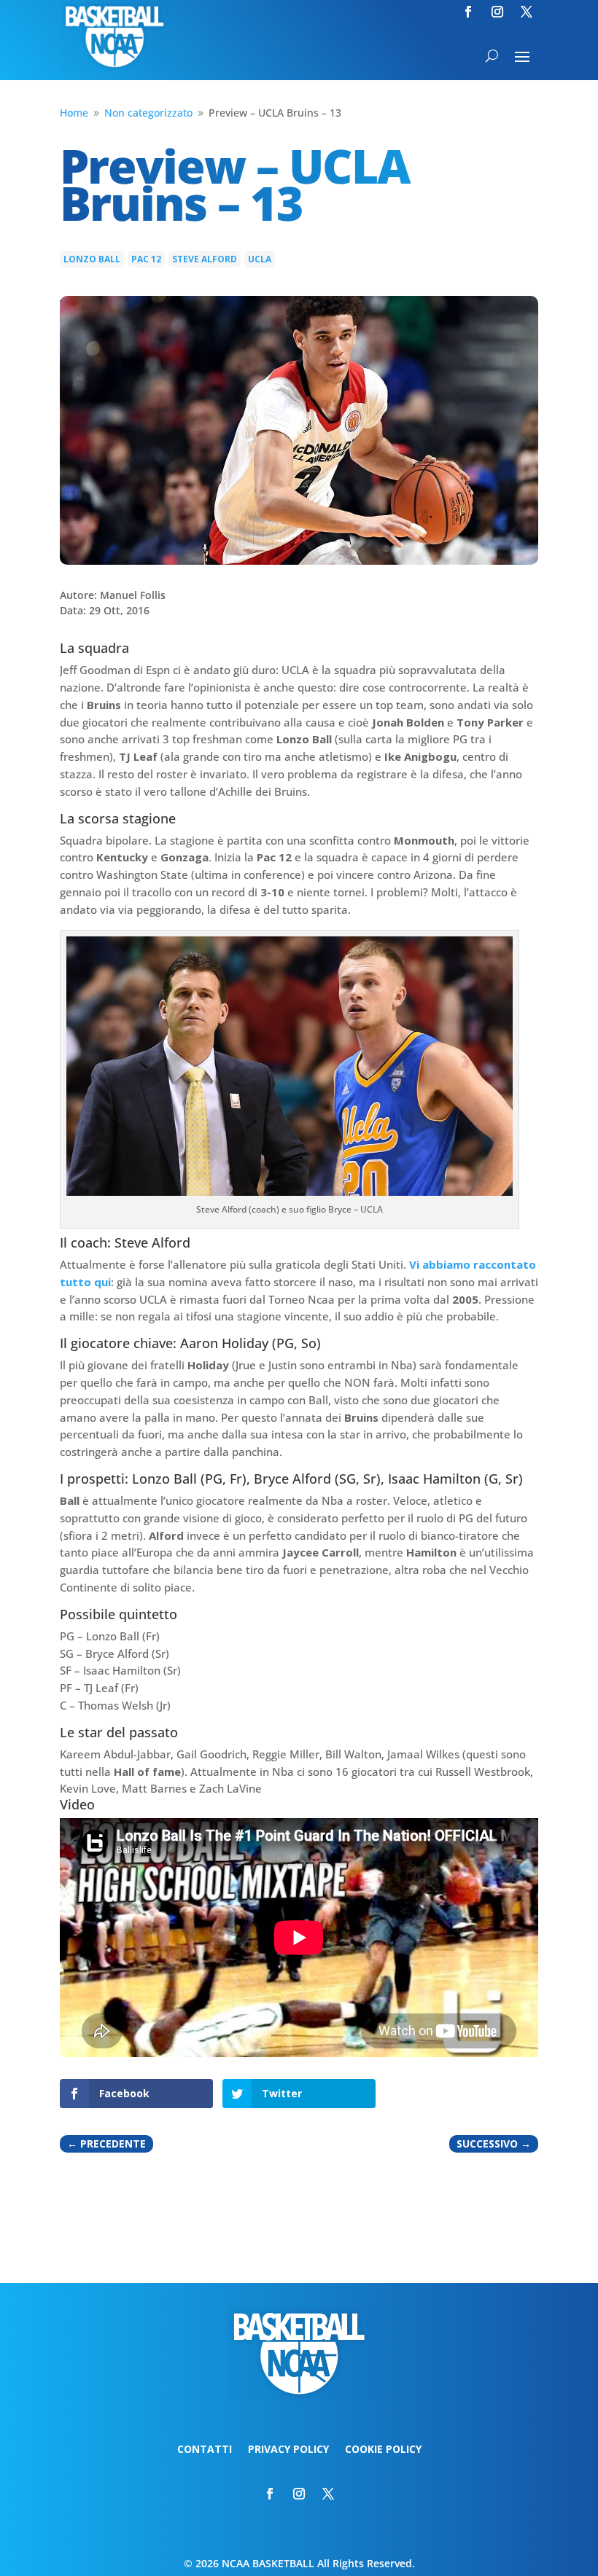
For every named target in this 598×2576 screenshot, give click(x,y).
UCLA (260, 259)
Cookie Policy (383, 2450)
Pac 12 (146, 259)
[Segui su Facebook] (468, 12)
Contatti (205, 2450)
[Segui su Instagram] (497, 12)
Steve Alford (205, 259)
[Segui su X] (527, 12)
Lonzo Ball (92, 259)
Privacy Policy (288, 2450)
